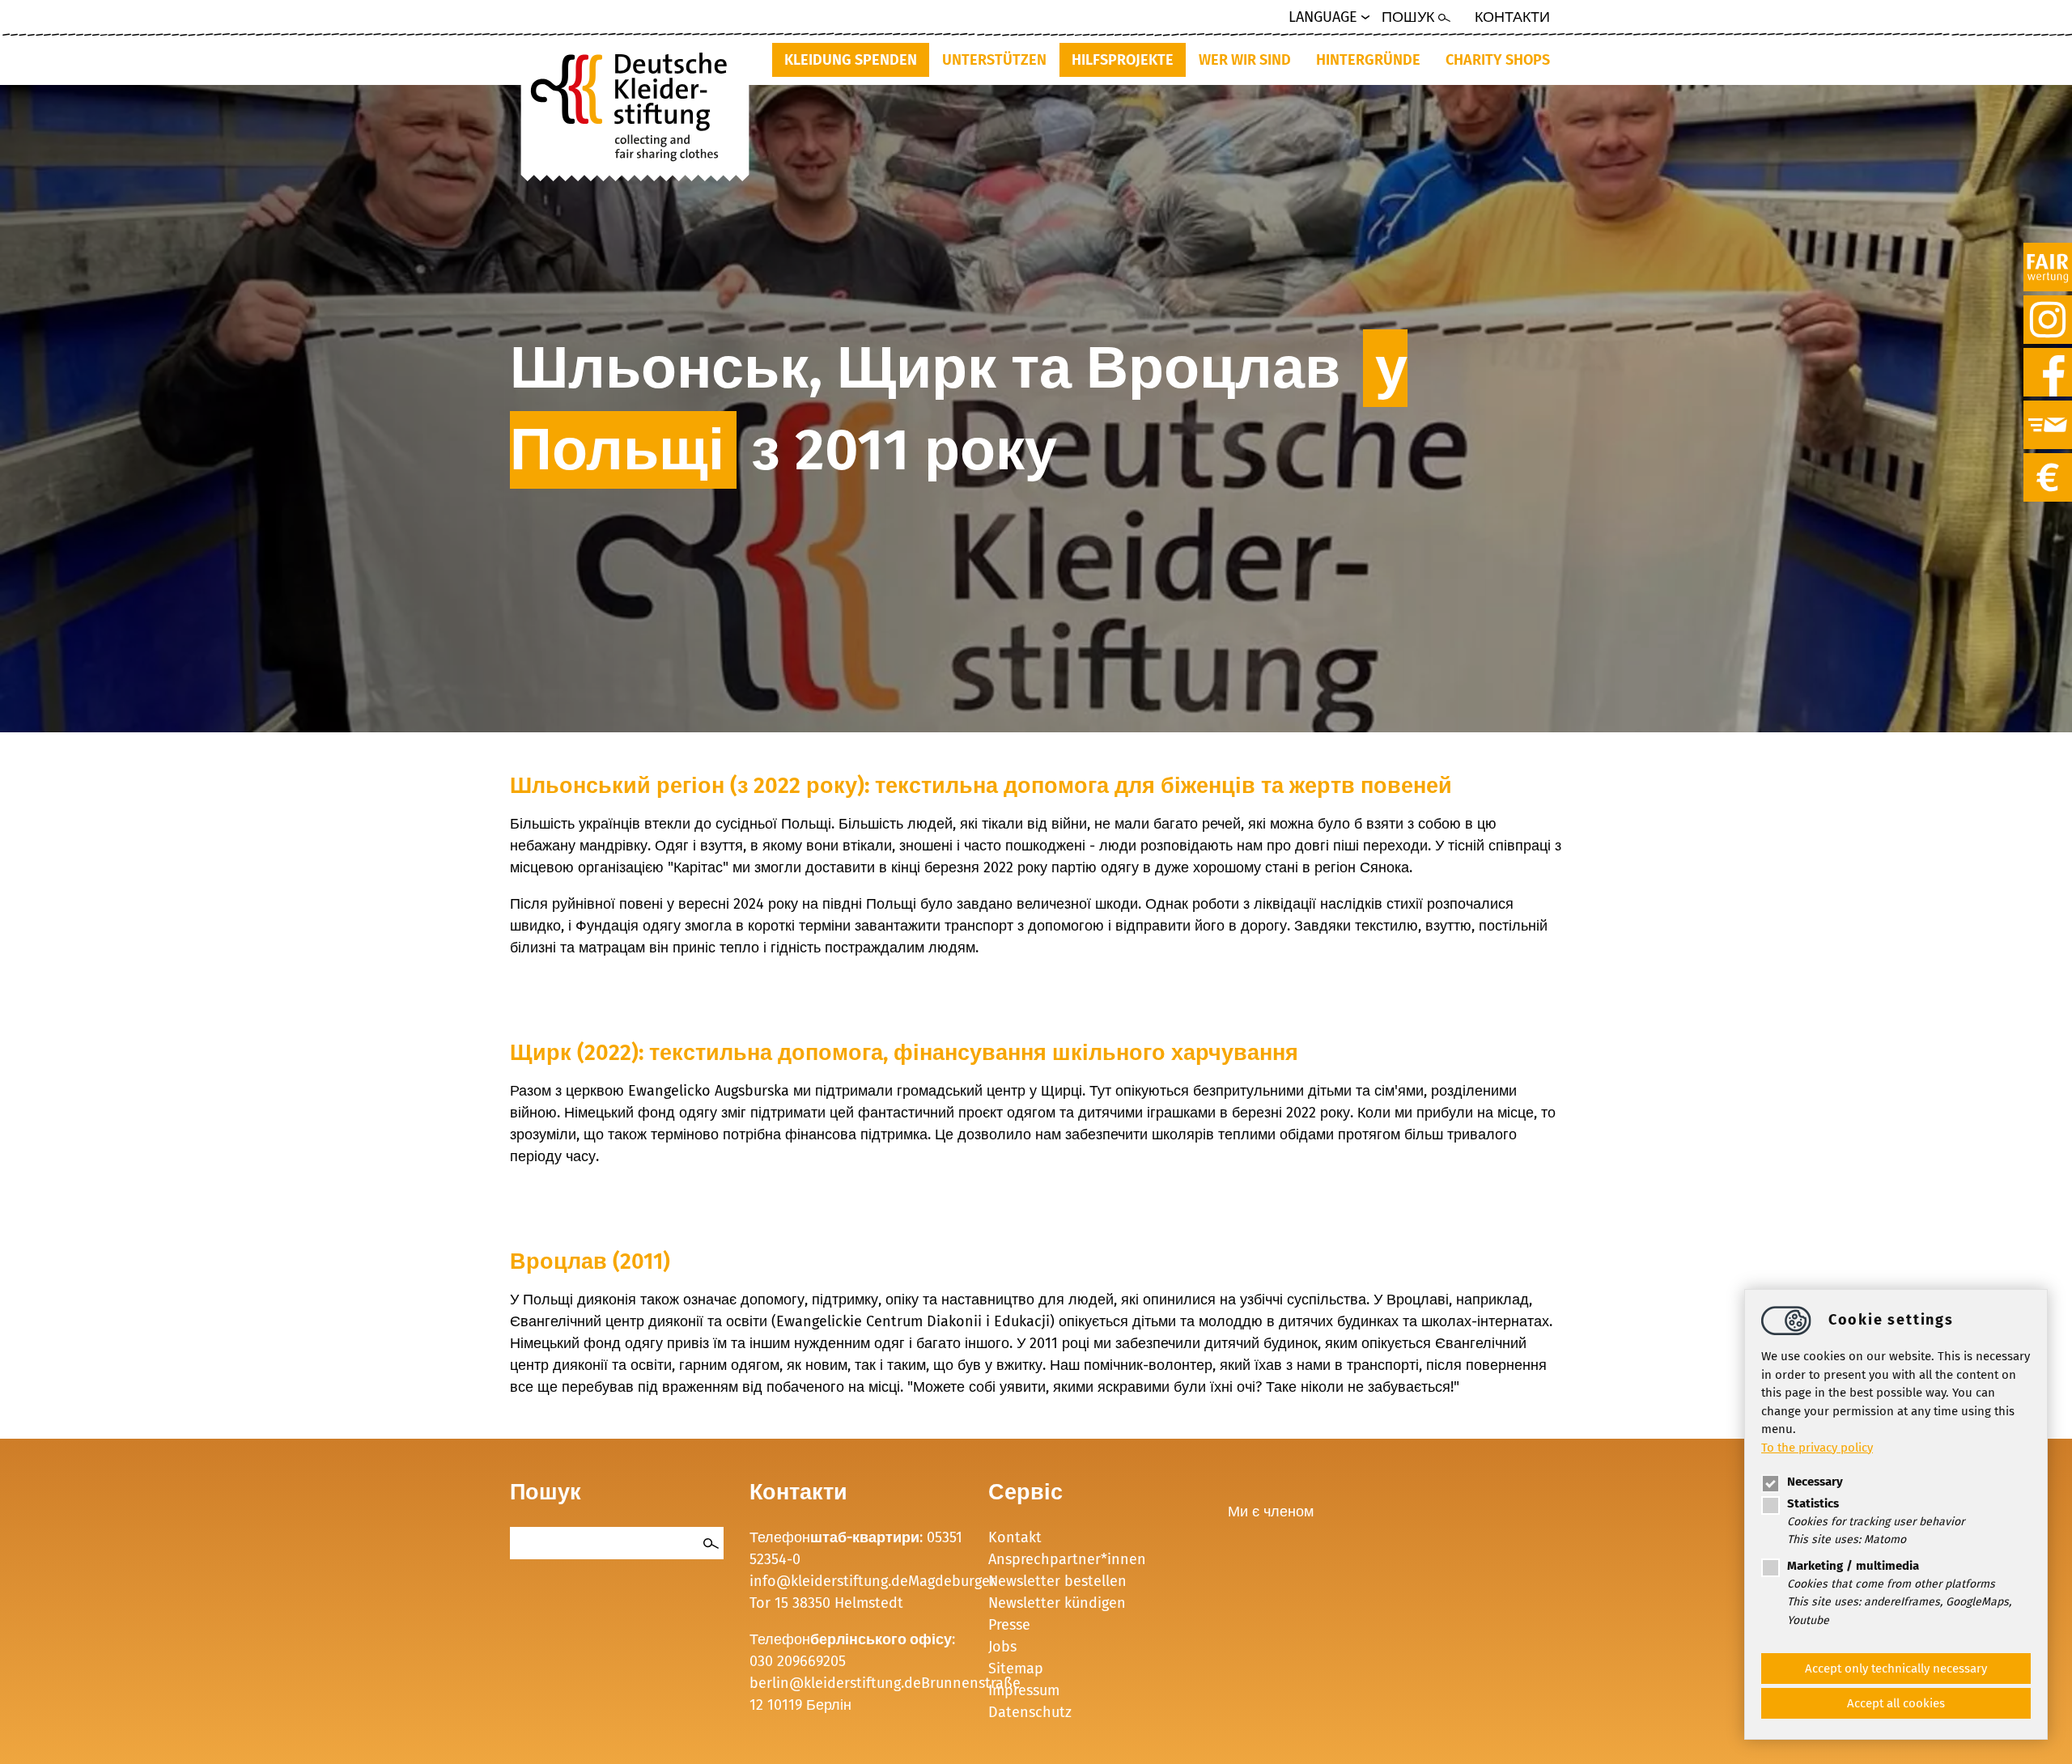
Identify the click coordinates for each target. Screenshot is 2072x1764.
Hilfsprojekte (1123, 60)
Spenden (2048, 462)
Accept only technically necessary (1896, 1669)
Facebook (2048, 357)
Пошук (1408, 17)
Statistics (1813, 1503)
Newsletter (2048, 409)
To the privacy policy (1817, 1447)
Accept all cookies (1896, 1703)
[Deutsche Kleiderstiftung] (635, 102)
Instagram (2048, 304)
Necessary (1815, 1482)
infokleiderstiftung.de (829, 1581)
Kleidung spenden (851, 60)
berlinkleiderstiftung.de (835, 1683)
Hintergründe (1368, 60)
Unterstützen (994, 60)
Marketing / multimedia (1853, 1566)
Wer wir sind (1245, 60)
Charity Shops (1498, 60)
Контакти (1512, 17)
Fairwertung (2048, 252)
